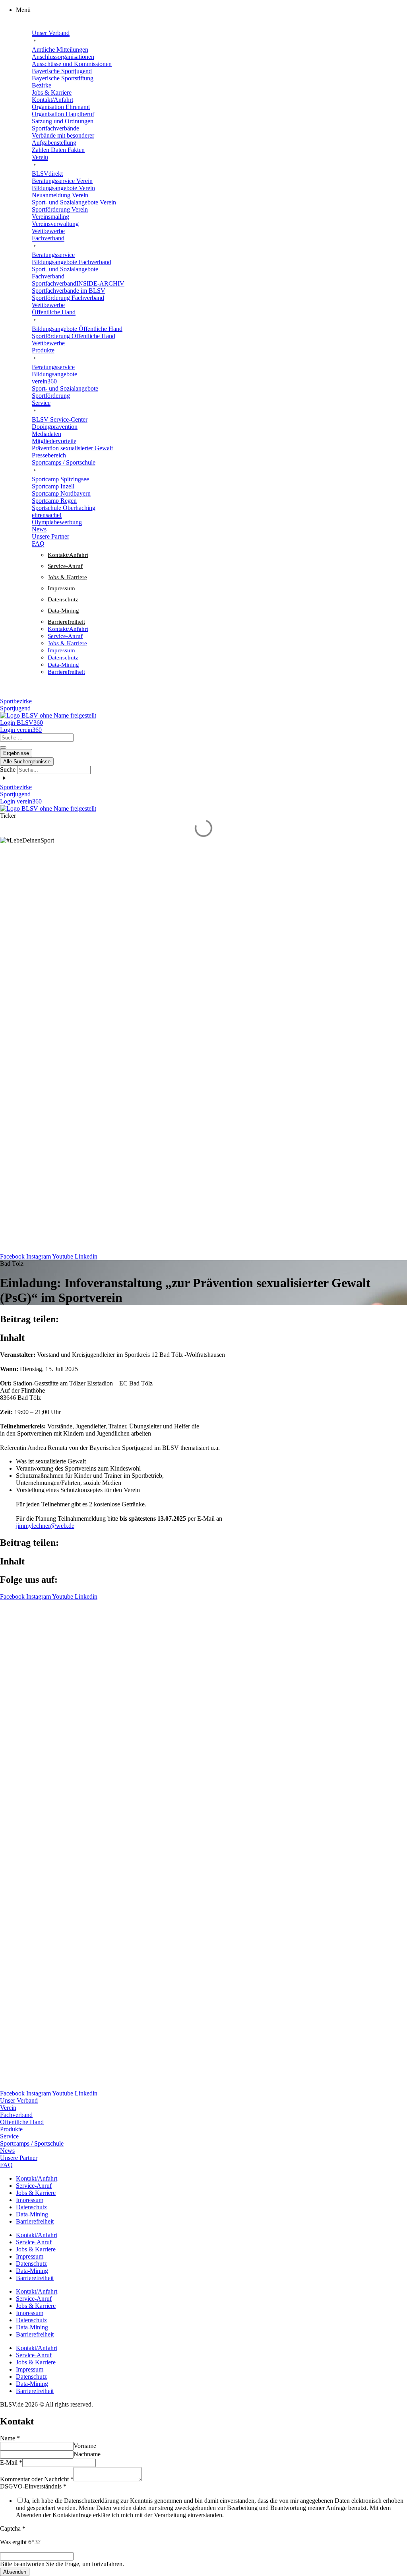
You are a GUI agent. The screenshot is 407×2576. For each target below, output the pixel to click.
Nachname (87, 2454)
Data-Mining (63, 611)
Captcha (13, 2528)
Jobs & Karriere (67, 577)
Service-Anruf (65, 566)
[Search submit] (3, 747)
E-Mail (11, 2462)
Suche (8, 769)
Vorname (85, 2446)
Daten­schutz (63, 599)
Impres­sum (61, 588)
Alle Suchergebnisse (27, 762)
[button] (211, 10)
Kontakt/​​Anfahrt (68, 555)
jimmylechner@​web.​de (45, 1526)
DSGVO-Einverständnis (33, 2486)
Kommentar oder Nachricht (37, 2479)
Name (10, 2438)
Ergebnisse (16, 753)
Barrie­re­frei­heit (66, 622)
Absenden (15, 2572)
